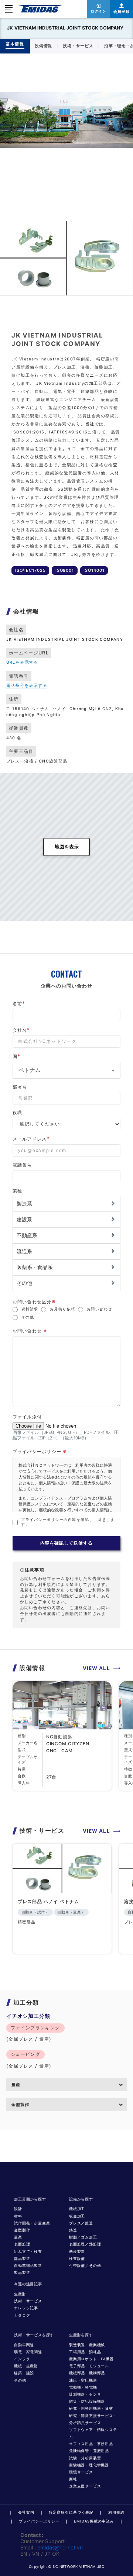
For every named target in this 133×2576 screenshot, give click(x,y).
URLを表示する (22, 662)
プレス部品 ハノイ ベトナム (48, 1902)
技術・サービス (28, 2301)
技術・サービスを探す (34, 2335)
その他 (28, 1317)
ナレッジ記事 (26, 2308)
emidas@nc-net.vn (60, 2547)
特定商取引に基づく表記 (71, 2512)
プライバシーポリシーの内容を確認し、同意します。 (68, 1522)
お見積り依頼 (63, 1309)
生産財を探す (81, 2335)
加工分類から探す (30, 2199)
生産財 (20, 2294)
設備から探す (81, 2199)
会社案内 (26, 2512)
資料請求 (30, 1309)
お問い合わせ (100, 1309)
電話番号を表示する (27, 686)
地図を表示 (67, 847)
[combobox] (67, 1070)
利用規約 (116, 2512)
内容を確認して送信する (67, 1543)
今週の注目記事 (28, 2284)
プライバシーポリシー (39, 2521)
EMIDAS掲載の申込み (94, 2521)
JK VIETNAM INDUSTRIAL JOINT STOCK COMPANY (65, 28)
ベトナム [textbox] (30, 1070)
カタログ (22, 2315)
